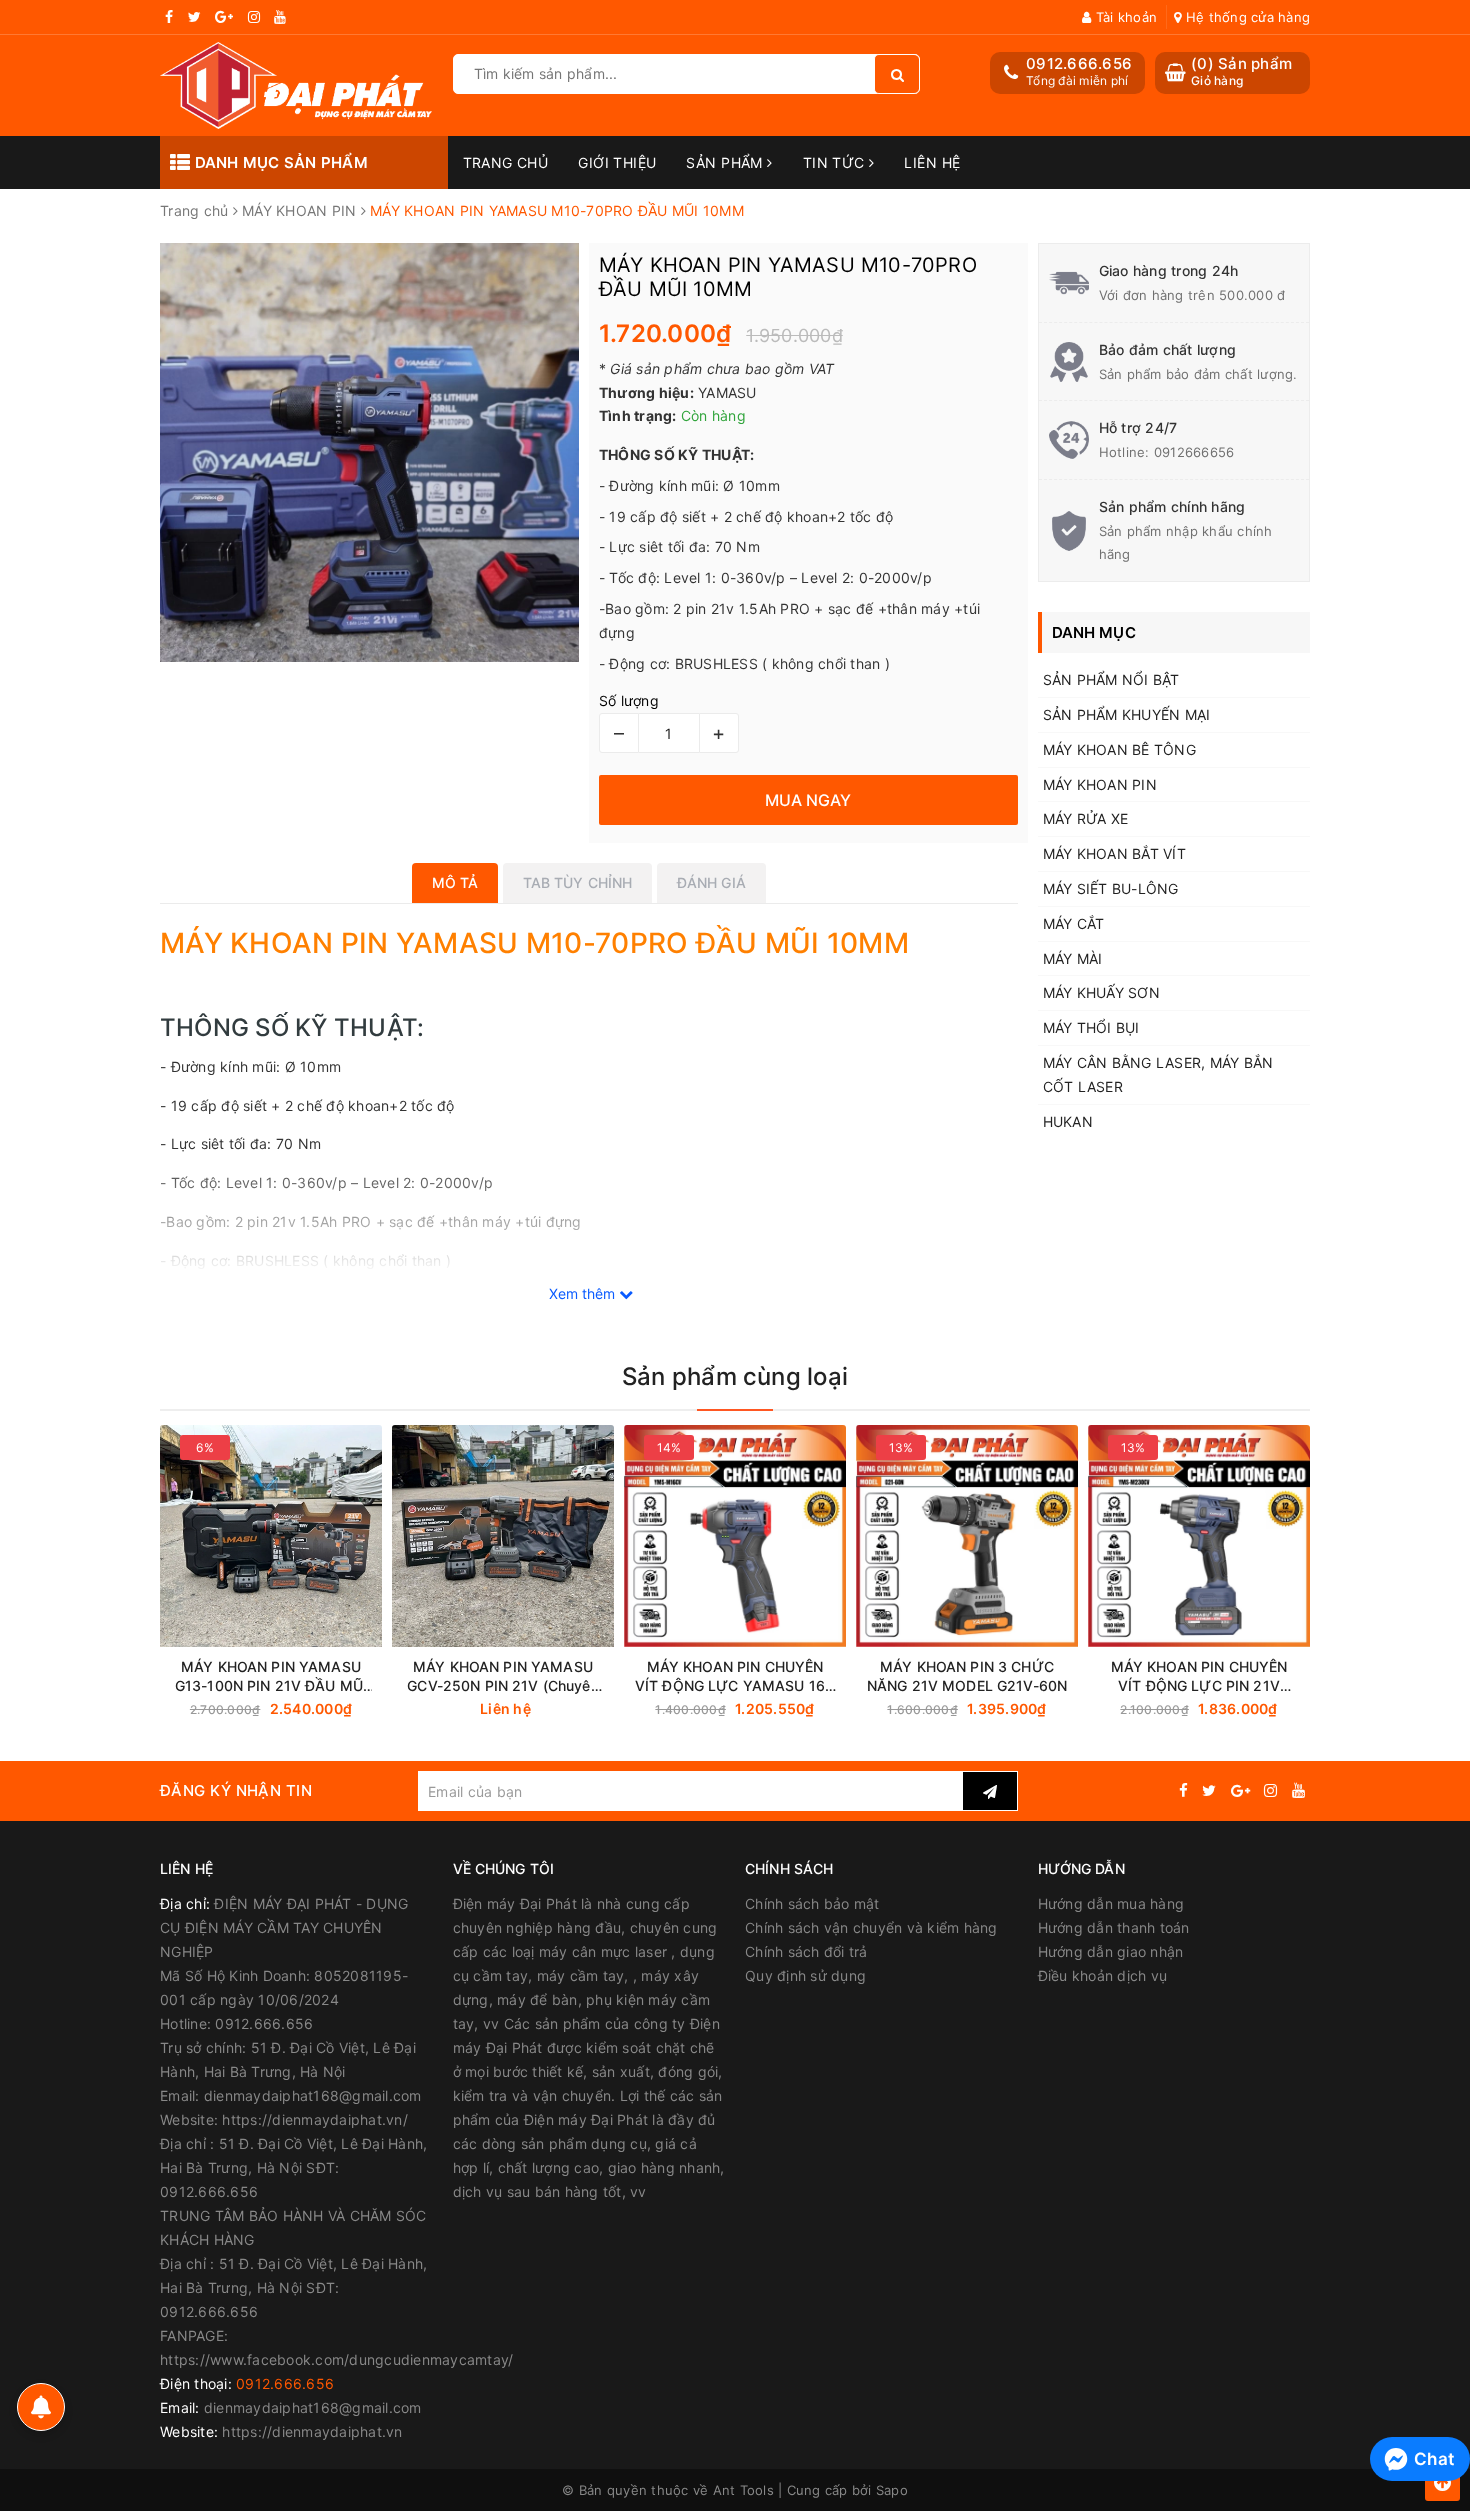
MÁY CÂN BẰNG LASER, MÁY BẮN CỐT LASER (1158, 1074)
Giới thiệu (617, 162)
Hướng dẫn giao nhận (1111, 1951)
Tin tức (836, 162)
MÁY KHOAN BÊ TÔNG (1119, 749)
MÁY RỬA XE (1086, 818)
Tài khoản (1124, 17)
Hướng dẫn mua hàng (1111, 1903)
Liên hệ (932, 162)
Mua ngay (309, 1709)
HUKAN (1068, 1121)
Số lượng (629, 700)
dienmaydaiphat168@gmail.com (313, 2407)
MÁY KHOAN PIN (1100, 784)
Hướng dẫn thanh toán (1114, 1927)
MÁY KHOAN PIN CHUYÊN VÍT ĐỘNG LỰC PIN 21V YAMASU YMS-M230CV (1199, 1676)
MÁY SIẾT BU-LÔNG (1111, 888)
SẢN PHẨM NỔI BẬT (1111, 679)
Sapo (892, 2490)
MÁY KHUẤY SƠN (1101, 992)
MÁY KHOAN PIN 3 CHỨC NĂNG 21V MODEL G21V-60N (967, 1676)
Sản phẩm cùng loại (735, 1376)
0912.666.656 (1079, 63)
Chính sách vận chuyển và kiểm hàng (871, 1927)
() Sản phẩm (1241, 71)
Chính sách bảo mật (812, 1903)
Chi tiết (539, 1709)
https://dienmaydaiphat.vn (312, 2431)
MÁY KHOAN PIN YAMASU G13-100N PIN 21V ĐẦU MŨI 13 (271, 1676)
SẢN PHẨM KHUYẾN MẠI (1127, 714)
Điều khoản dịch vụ (1103, 1975)
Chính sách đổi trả (806, 1951)
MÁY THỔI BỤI (1091, 1027)
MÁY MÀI (1073, 958)
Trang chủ (506, 162)
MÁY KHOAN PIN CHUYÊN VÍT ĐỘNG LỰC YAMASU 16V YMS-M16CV (735, 1676)
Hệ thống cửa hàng (1246, 17)
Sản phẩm (726, 162)
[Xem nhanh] (602, 1708)
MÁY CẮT (1074, 923)
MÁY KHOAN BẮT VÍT (1114, 853)
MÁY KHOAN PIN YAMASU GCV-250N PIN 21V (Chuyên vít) (502, 1676)
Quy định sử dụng (805, 1975)
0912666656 (1194, 452)
